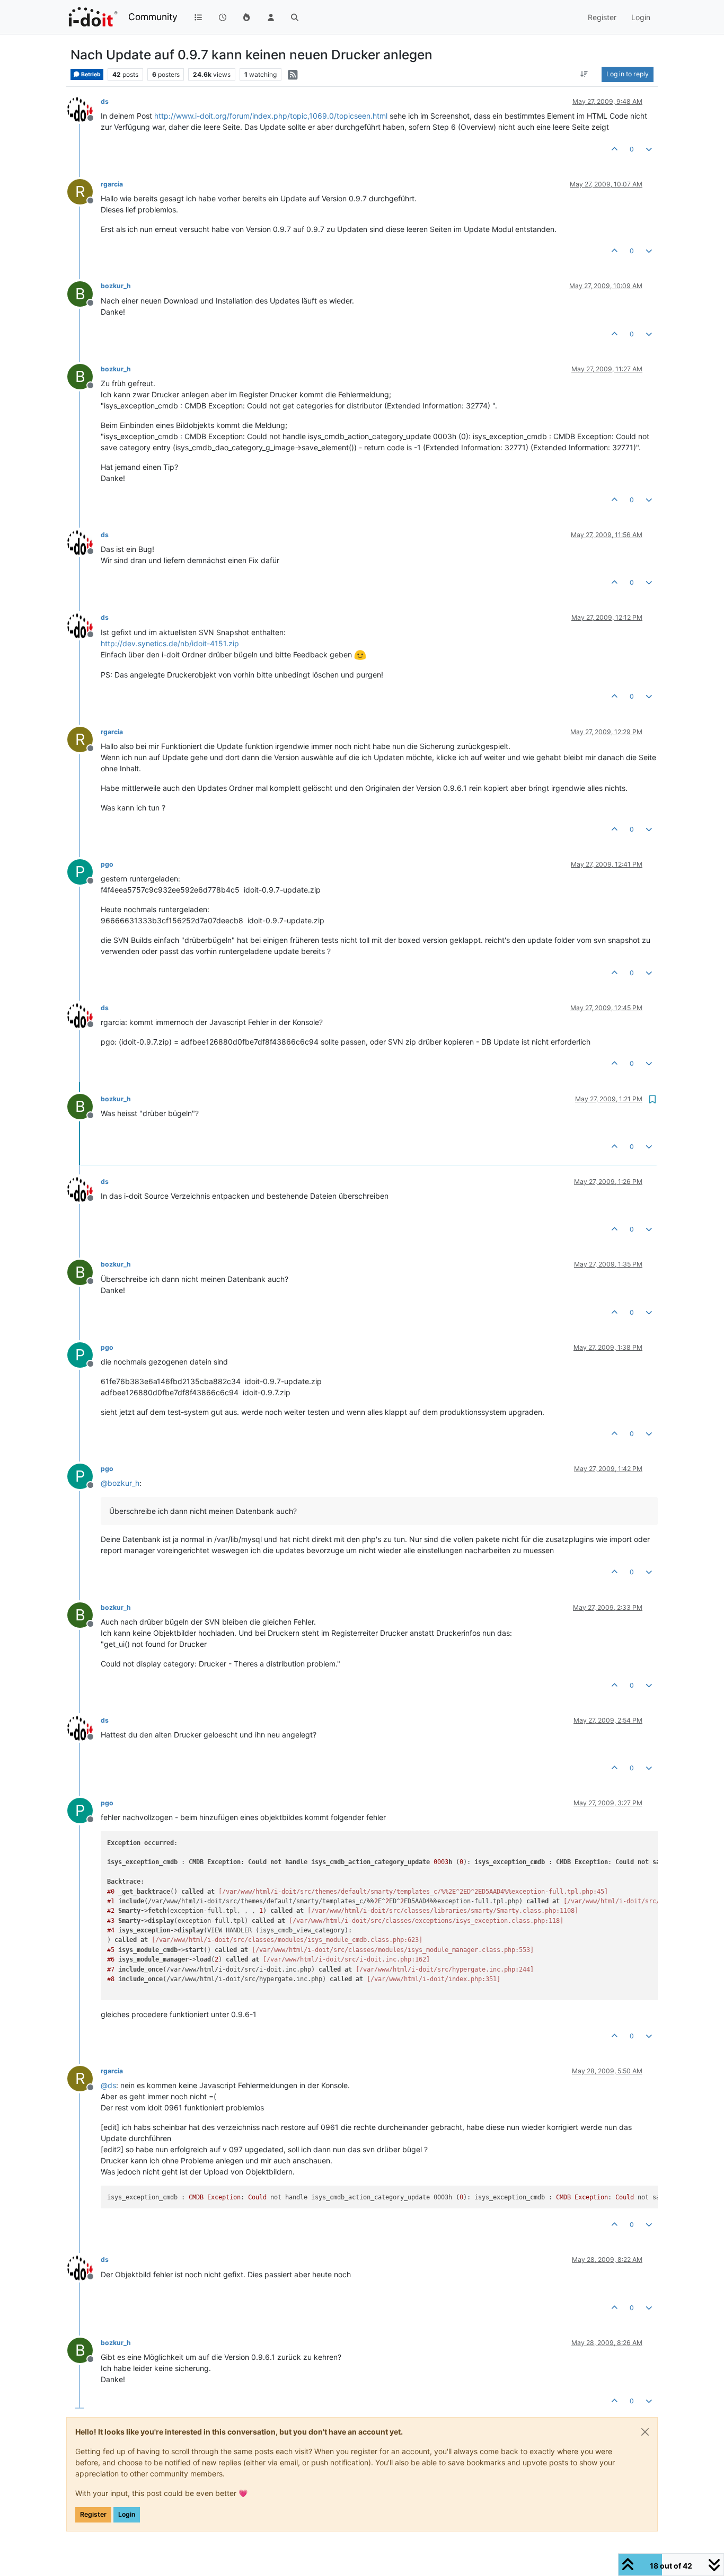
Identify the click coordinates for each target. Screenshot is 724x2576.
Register (93, 2514)
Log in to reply (628, 74)
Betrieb (90, 74)
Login (127, 2514)
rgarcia (112, 184)
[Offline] (84, 108)
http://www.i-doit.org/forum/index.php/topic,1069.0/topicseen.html (271, 116)
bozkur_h (116, 286)
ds (105, 101)
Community (153, 17)
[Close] (645, 2432)
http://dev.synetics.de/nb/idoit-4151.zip (170, 643)
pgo (107, 864)
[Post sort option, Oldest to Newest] (584, 74)
